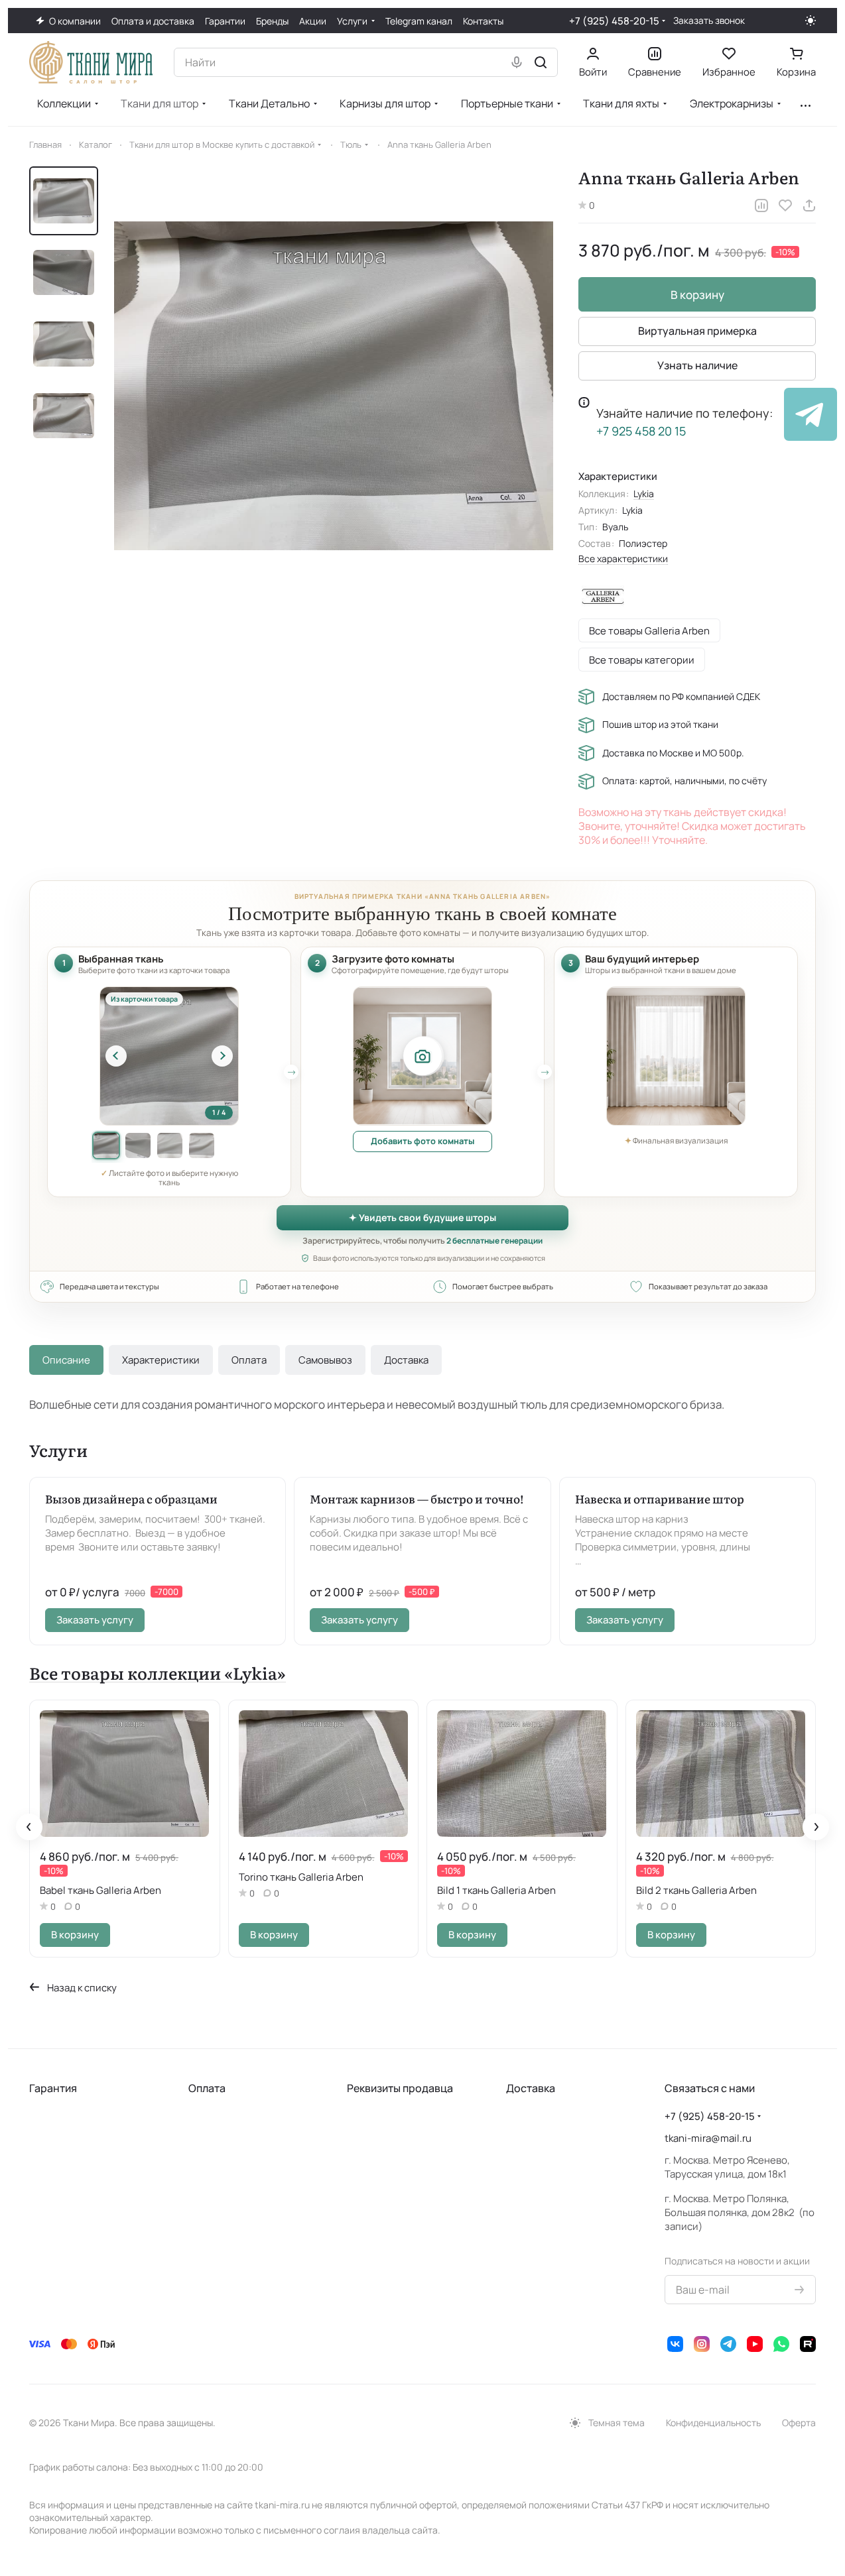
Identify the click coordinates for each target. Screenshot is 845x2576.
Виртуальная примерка (697, 331)
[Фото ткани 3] (170, 1145)
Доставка (406, 1360)
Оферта (799, 2423)
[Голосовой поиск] (517, 62)
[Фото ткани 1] (106, 1145)
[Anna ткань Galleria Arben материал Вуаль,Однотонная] (334, 386)
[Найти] (541, 62)
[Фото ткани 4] (202, 1145)
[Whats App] (781, 2344)
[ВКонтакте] (675, 2344)
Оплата (249, 1360)
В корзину (697, 295)
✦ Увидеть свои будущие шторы (422, 1217)
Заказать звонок (709, 21)
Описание (66, 1360)
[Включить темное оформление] (811, 21)
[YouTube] (755, 2344)
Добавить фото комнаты (422, 1141)
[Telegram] (728, 2344)
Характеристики (161, 1360)
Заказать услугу (95, 1619)
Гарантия (53, 2088)
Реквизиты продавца (400, 2088)
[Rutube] (808, 2344)
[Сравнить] (761, 205)
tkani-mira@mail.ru (708, 2138)
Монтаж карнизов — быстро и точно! (417, 1498)
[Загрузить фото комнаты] (422, 1056)
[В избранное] (785, 205)
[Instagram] (702, 2344)
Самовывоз (325, 1360)
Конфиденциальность (713, 2423)
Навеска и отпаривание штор (660, 1498)
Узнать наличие (697, 365)
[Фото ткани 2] (138, 1145)
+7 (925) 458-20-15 (614, 21)
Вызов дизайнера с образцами (131, 1498)
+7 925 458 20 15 (641, 431)
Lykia (644, 494)
